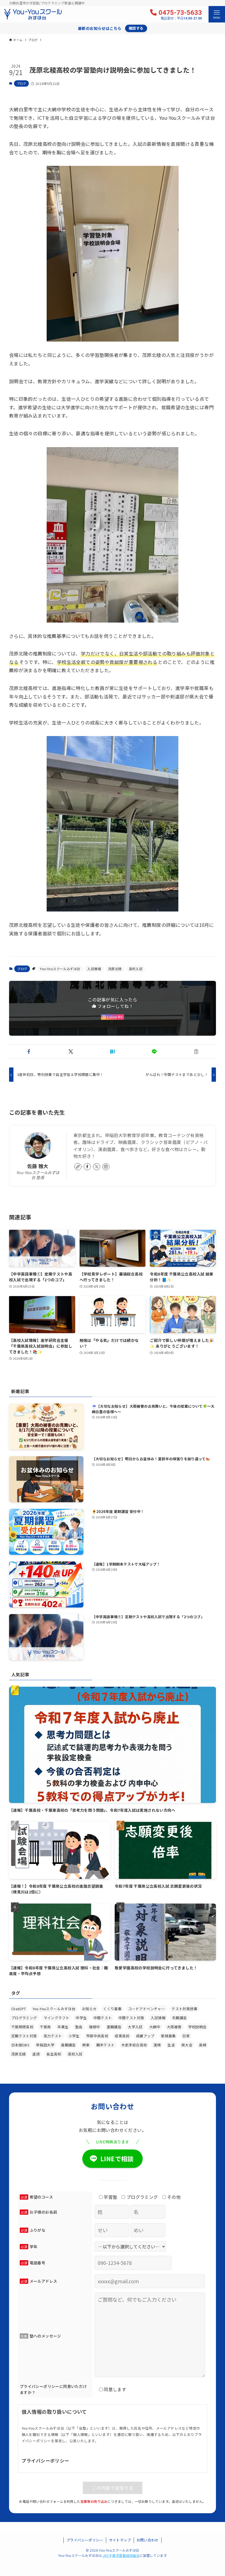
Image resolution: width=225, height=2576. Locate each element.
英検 (203, 2045)
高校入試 (136, 969)
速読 (36, 2054)
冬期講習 (179, 2018)
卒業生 (63, 2027)
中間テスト (103, 2018)
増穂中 (94, 2027)
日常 (186, 2036)
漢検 (157, 2045)
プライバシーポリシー (85, 2540)
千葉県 (45, 2027)
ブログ (21, 83)
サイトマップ (120, 2540)
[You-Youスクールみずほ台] (33, 14)
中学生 (81, 2018)
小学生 (74, 2036)
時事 (86, 2045)
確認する (136, 28)
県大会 (187, 2045)
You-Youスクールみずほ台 (60, 969)
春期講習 (68, 2045)
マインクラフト (57, 2018)
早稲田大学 (45, 2045)
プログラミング (24, 2018)
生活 (171, 2045)
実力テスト (53, 2036)
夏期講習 (114, 2027)
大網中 (155, 2027)
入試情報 (94, 969)
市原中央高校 (97, 2036)
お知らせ (89, 2009)
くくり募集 (112, 2009)
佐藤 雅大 (38, 1166)
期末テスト (106, 2045)
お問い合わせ (148, 2540)
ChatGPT (19, 2009)
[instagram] (106, 1167)
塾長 (79, 2027)
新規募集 (168, 2036)
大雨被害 (174, 2027)
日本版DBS (20, 2045)
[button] (29, 1052)
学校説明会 (197, 2027)
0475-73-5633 (180, 15)
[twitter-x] (97, 1167)
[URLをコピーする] (196, 1052)
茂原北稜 (115, 969)
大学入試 (135, 2027)
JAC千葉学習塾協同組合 (121, 2555)
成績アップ (145, 2036)
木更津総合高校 (134, 2045)
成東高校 (122, 2036)
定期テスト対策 (24, 2036)
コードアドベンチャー (147, 2009)
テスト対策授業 (184, 2009)
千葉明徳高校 (22, 2027)
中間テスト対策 (131, 2018)
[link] (78, 1167)
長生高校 (54, 2054)
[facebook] (87, 1167)
